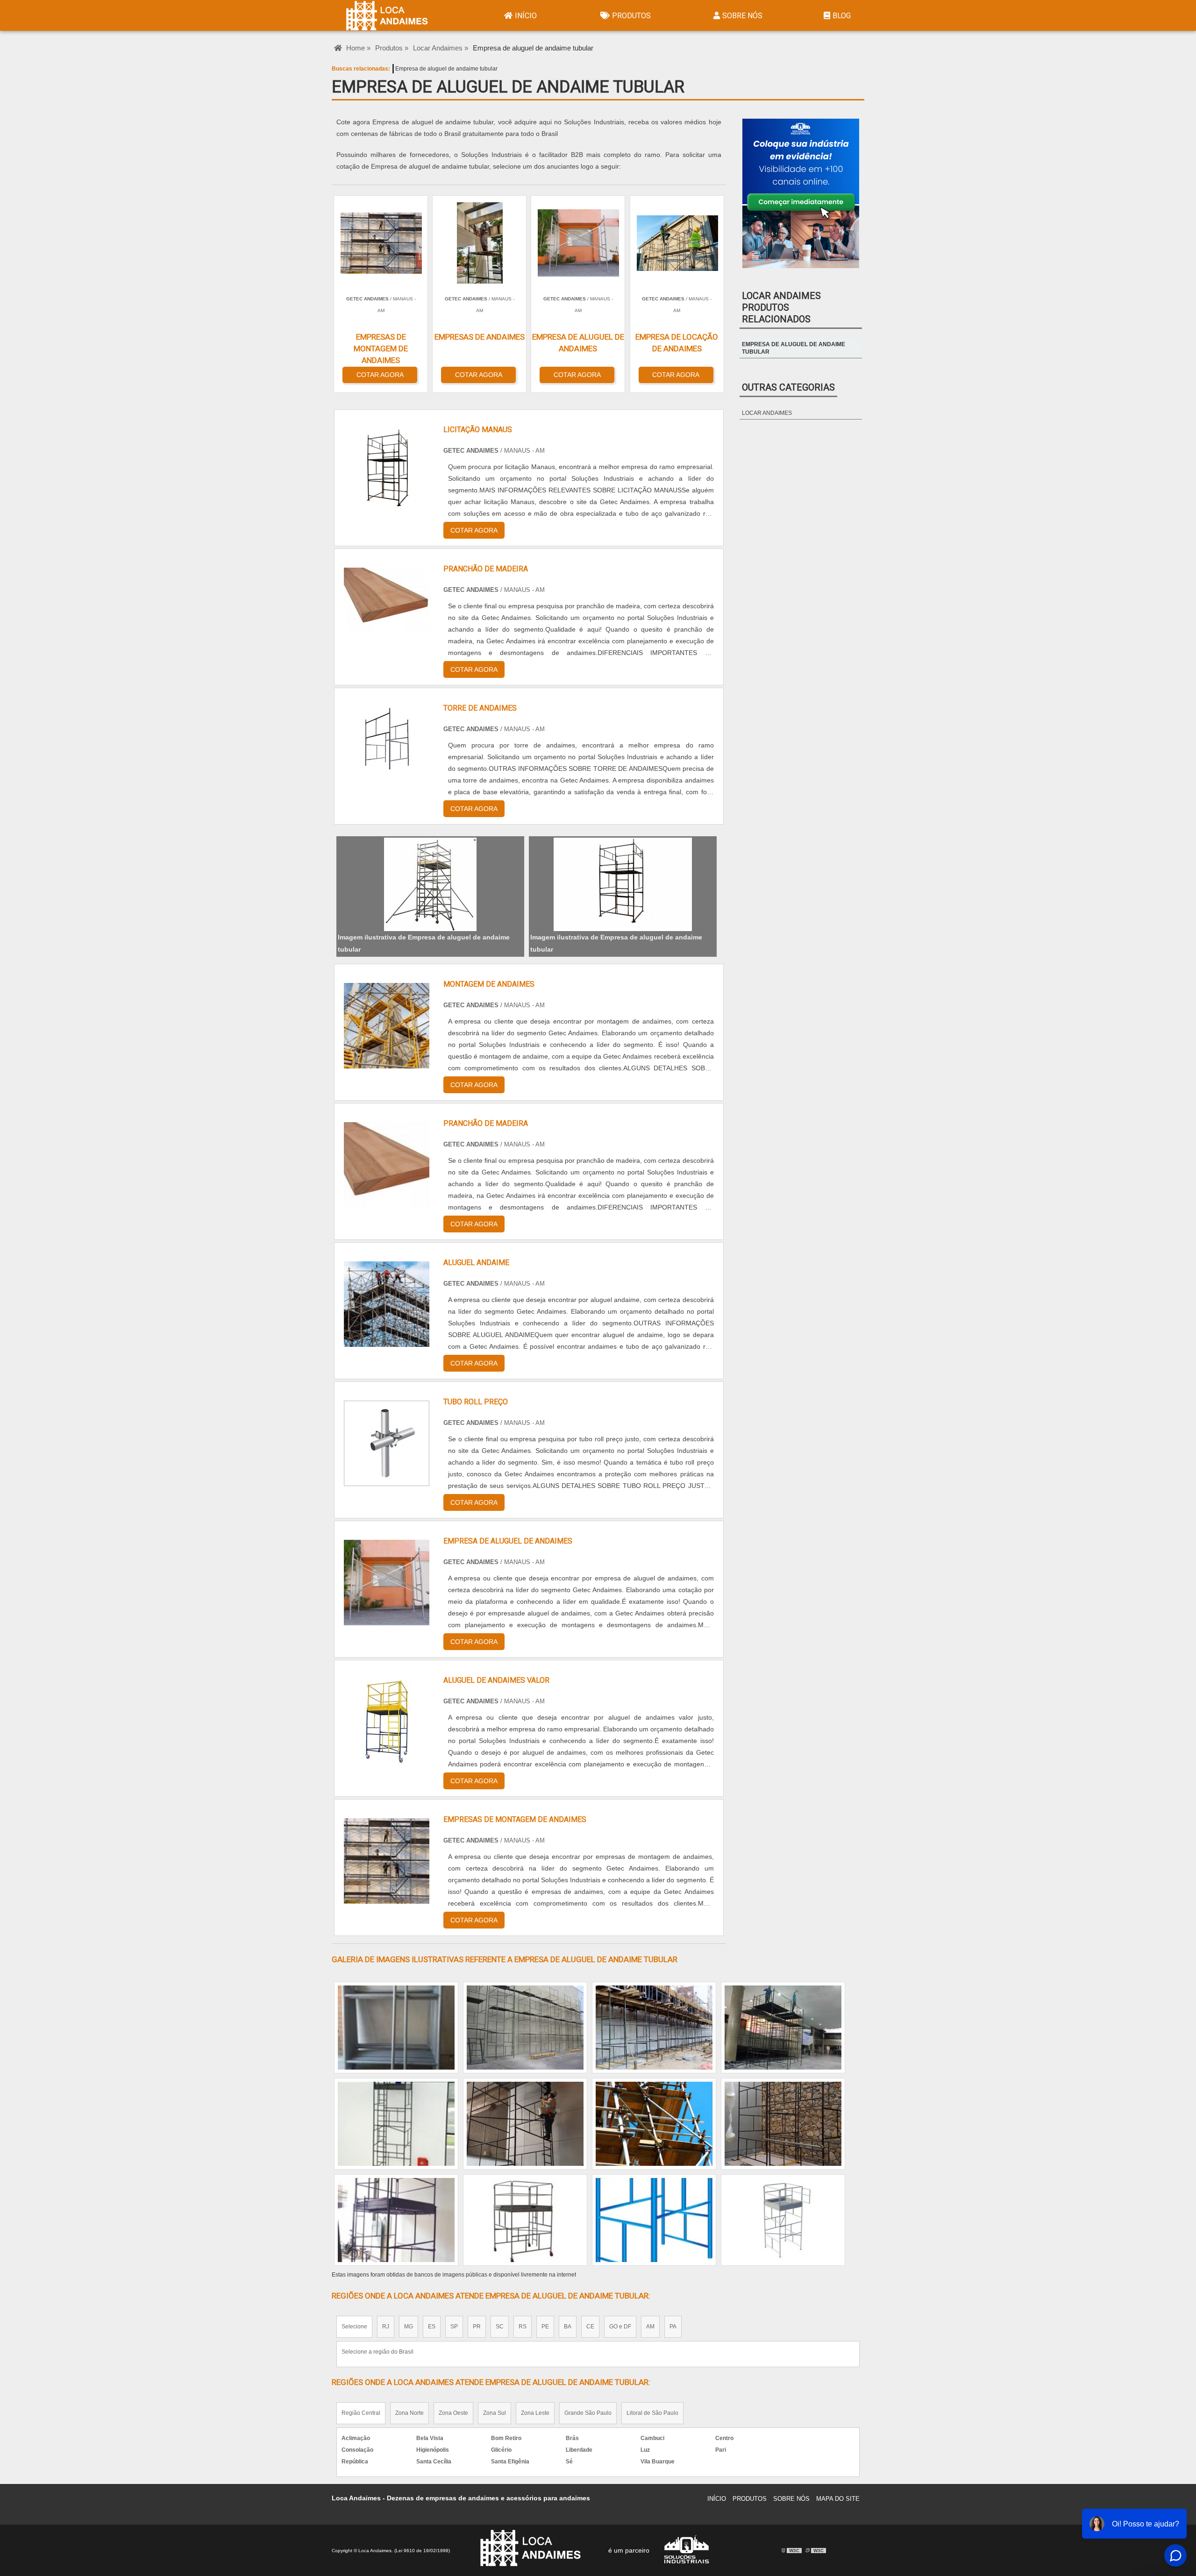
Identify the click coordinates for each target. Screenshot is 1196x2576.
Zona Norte (409, 2413)
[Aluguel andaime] (387, 1304)
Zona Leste (535, 2413)
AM (650, 2327)
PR (477, 2327)
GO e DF (620, 2327)
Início (526, 16)
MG (409, 2327)
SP (454, 2327)
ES (432, 2327)
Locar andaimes (767, 413)
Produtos (631, 16)
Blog (842, 16)
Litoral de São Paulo (652, 2413)
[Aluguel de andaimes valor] (387, 1722)
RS (523, 2327)
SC (500, 2327)
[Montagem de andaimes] (387, 1026)
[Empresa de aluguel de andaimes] (387, 1583)
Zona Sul (495, 2413)
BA (568, 2327)
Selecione (354, 2327)
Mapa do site (838, 2499)
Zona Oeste (453, 2413)
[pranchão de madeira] (387, 1165)
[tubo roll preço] (387, 1443)
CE (590, 2327)
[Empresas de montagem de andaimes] (387, 1861)
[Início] (393, 15)
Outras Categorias (788, 387)
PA (673, 2327)
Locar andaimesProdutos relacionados (781, 307)
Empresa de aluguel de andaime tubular (446, 69)
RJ (386, 2327)
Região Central (361, 2413)
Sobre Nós (742, 16)
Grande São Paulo (588, 2413)
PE (545, 2327)
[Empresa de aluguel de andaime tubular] (430, 884)
